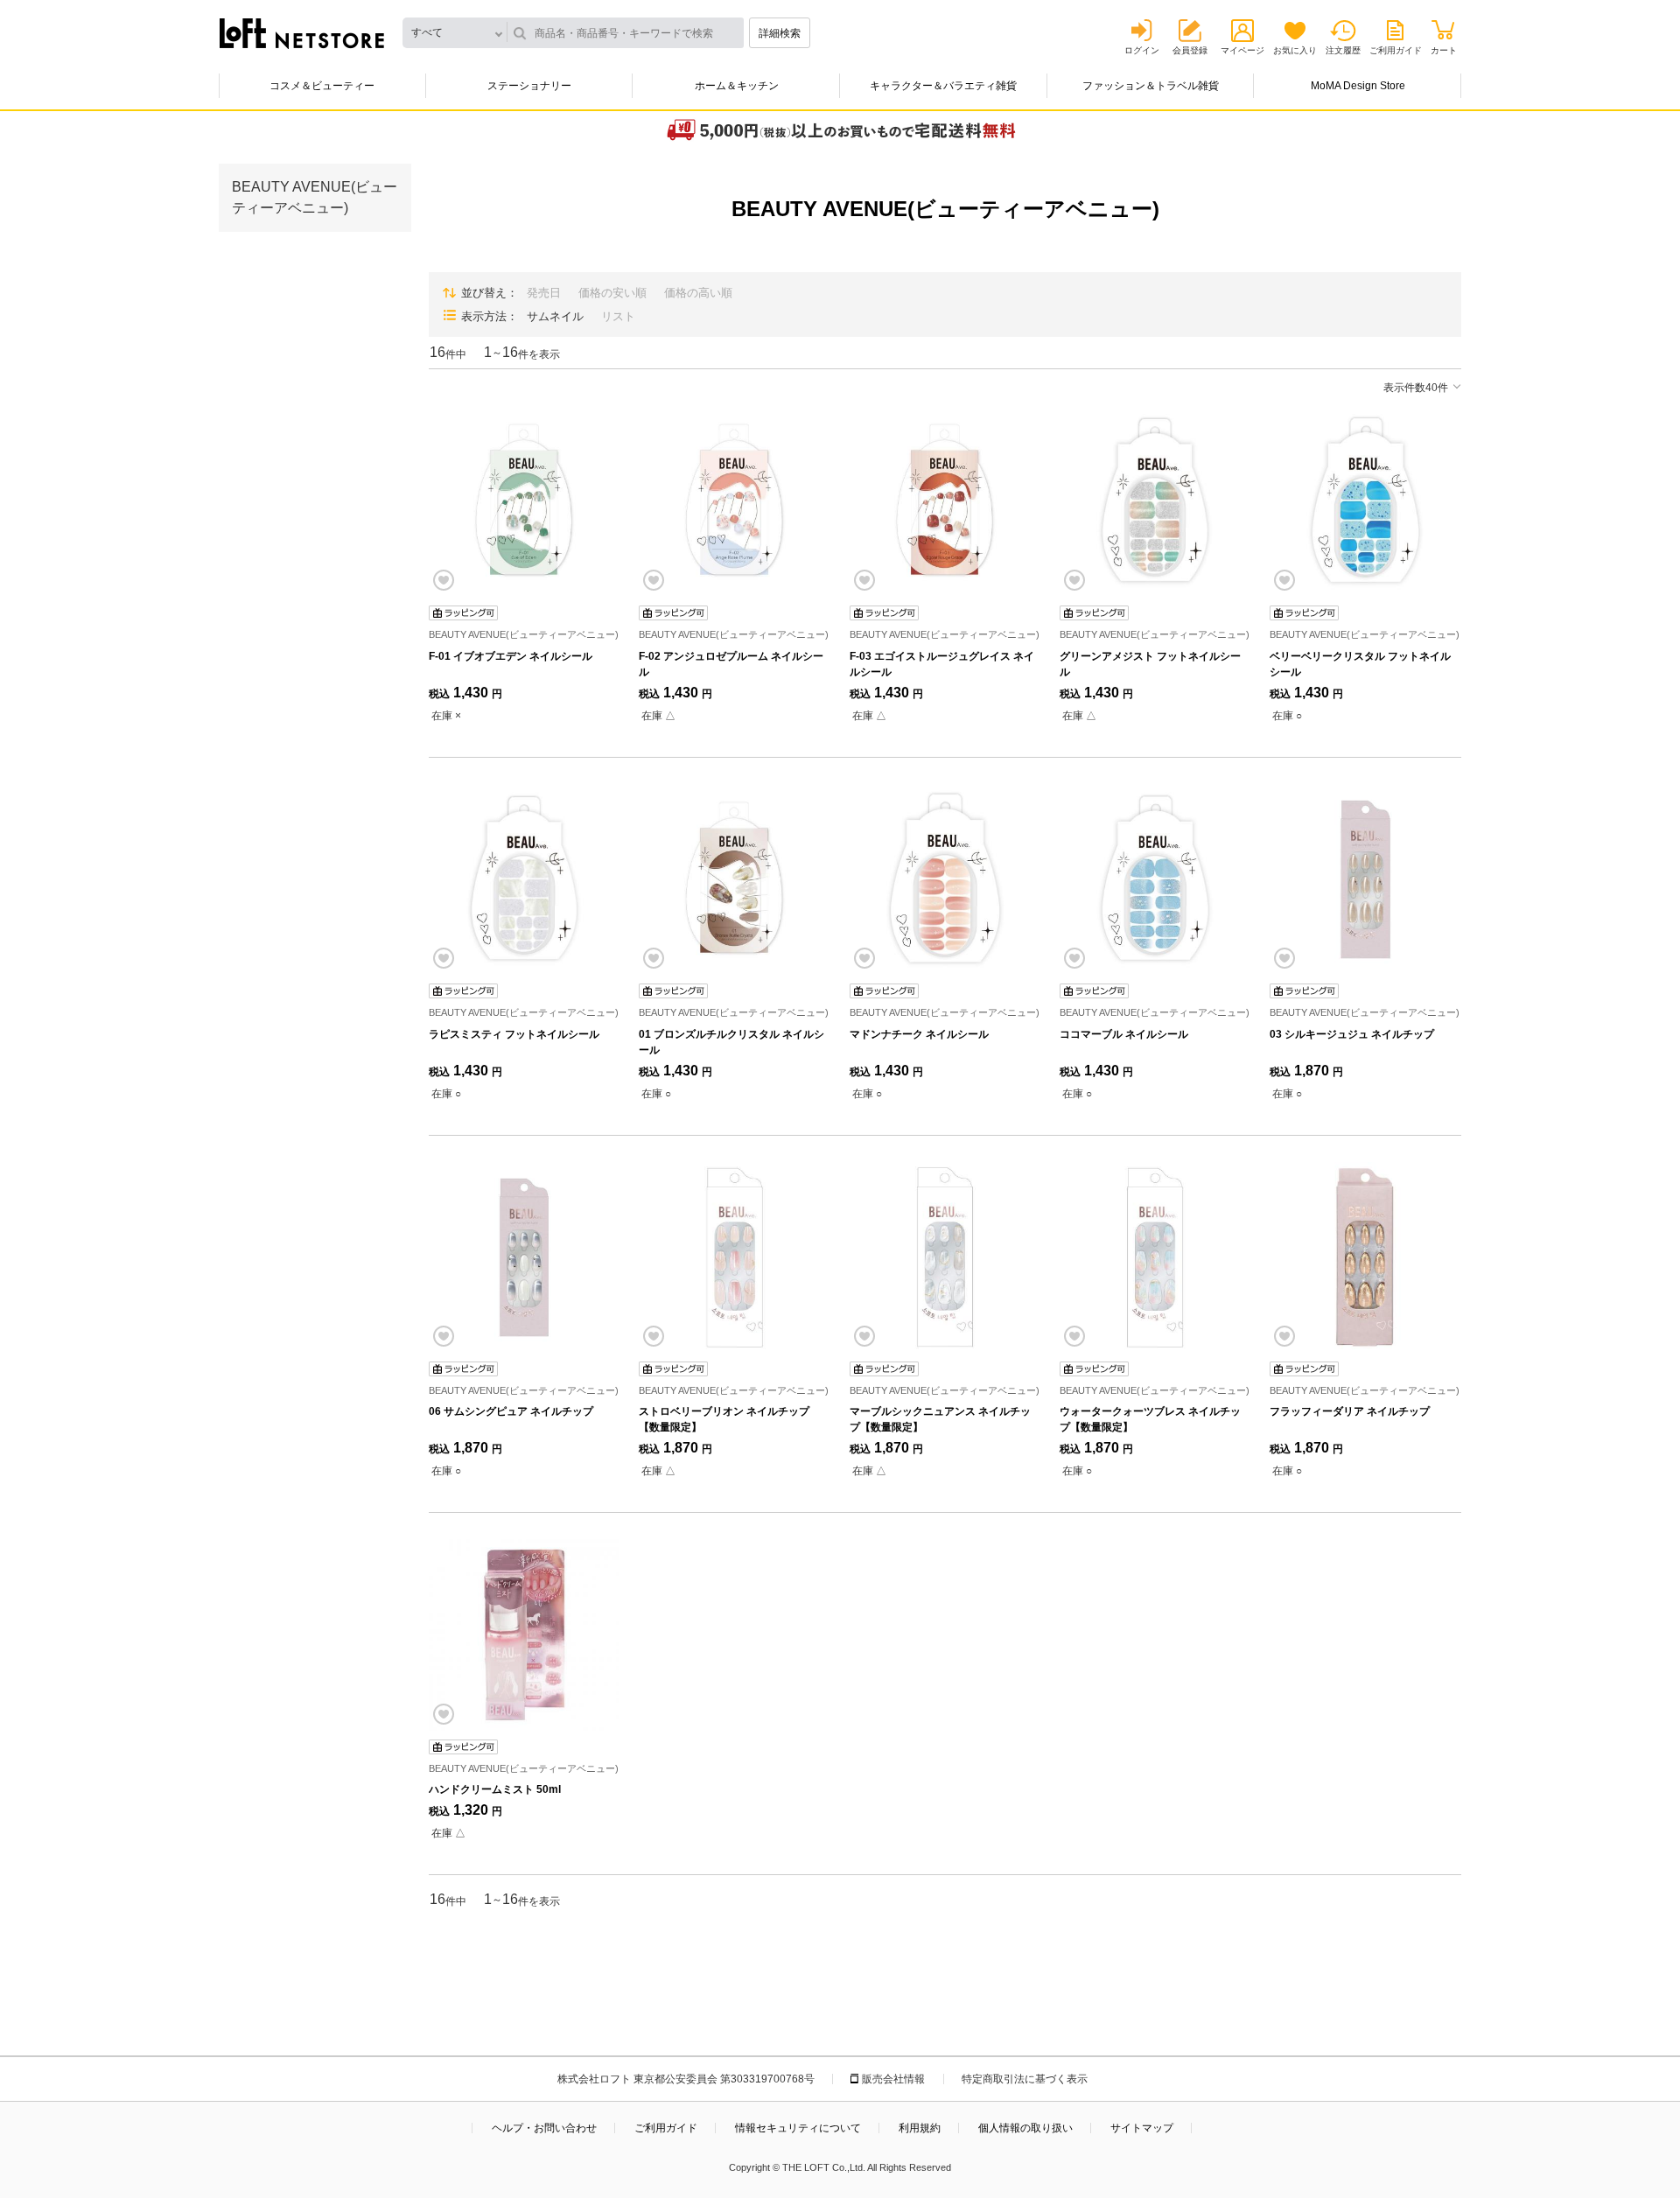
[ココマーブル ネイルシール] (1155, 879)
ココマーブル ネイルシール (1124, 1034)
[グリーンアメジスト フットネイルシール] (1155, 501)
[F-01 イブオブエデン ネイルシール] (524, 501)
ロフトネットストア (302, 33)
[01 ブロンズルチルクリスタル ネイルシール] (734, 879)
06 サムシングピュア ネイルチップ (511, 1411)
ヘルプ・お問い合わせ (544, 2128)
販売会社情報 (893, 2079)
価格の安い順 (612, 293)
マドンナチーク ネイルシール (919, 1034)
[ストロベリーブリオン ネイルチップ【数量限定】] (734, 1257)
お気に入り (1295, 50)
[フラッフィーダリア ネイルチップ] (1365, 1257)
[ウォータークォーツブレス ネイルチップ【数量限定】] (1155, 1257)
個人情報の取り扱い (1025, 2128)
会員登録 (1190, 50)
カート (1444, 50)
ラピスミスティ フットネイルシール (514, 1034)
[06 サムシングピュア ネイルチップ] (524, 1257)
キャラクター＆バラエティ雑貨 (943, 86)
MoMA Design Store (1358, 86)
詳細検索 (780, 33)
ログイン (1142, 50)
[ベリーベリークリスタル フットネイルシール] (1365, 501)
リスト (618, 316)
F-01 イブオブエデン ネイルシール (511, 656)
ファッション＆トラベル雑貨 (1151, 86)
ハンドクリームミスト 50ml (495, 1789)
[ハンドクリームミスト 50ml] (524, 1634)
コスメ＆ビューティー (322, 86)
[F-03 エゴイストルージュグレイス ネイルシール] (945, 501)
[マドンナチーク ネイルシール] (945, 879)
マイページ (1242, 50)
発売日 (544, 293)
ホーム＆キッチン (737, 86)
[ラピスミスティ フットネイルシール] (524, 879)
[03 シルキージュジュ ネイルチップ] (1365, 879)
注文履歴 (1343, 50)
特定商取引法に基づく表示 (1025, 2079)
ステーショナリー (529, 86)
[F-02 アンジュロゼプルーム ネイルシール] (734, 501)
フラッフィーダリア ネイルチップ (1350, 1411)
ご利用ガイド (1396, 50)
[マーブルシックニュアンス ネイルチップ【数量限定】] (945, 1257)
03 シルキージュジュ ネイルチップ (1352, 1034)
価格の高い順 (698, 293)
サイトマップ (1142, 2128)
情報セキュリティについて (798, 2128)
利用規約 (920, 2128)
